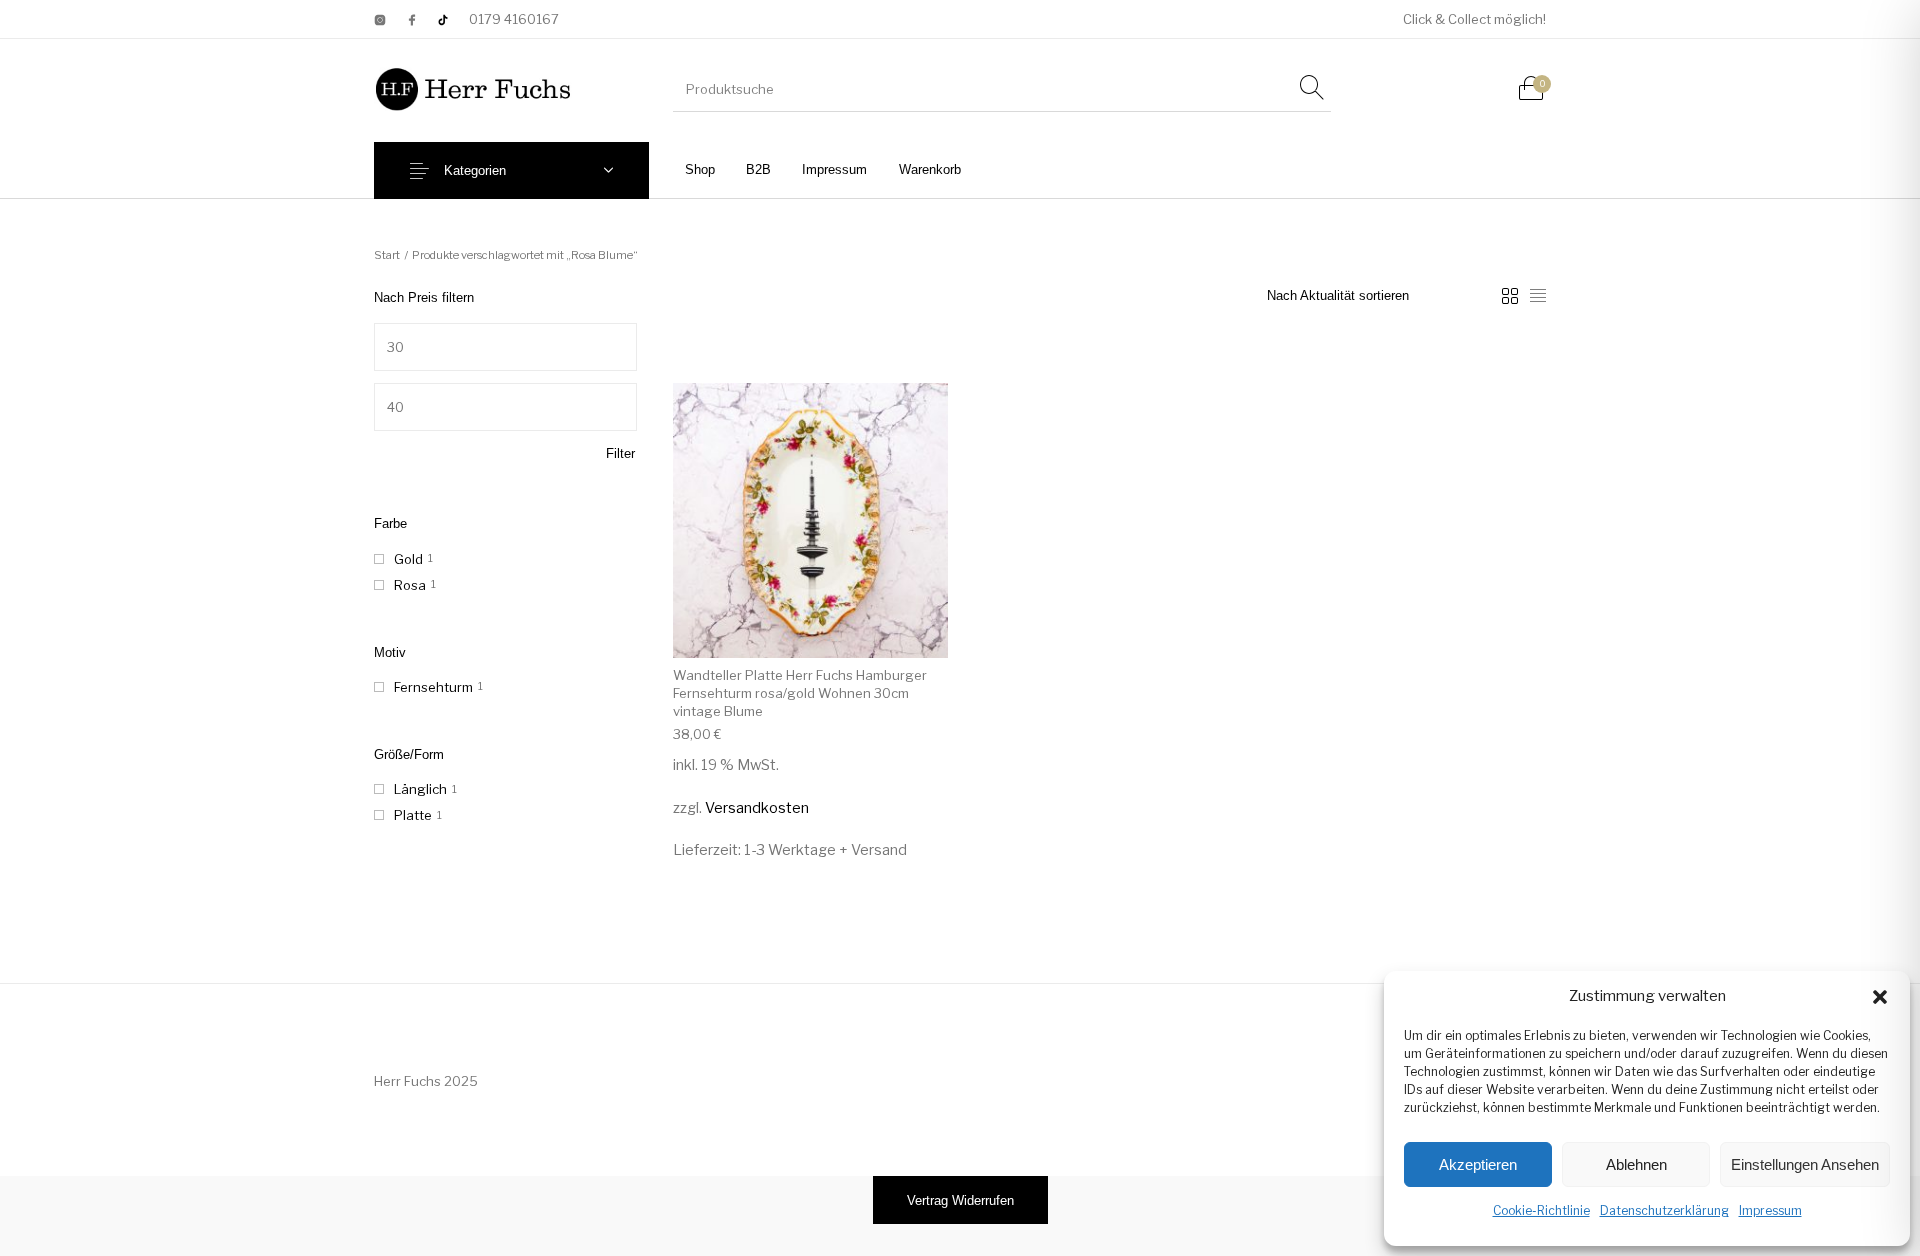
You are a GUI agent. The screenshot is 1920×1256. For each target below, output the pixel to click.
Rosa (410, 585)
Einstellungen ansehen (1805, 1164)
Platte (413, 815)
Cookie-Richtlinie (1541, 1210)
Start (387, 255)
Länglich (420, 789)
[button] (1880, 997)
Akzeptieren (1478, 1164)
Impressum (1770, 1210)
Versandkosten (757, 808)
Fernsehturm (433, 687)
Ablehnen (1636, 1164)
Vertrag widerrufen (960, 1200)
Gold (408, 559)
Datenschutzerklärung (1664, 1210)
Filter (620, 453)
